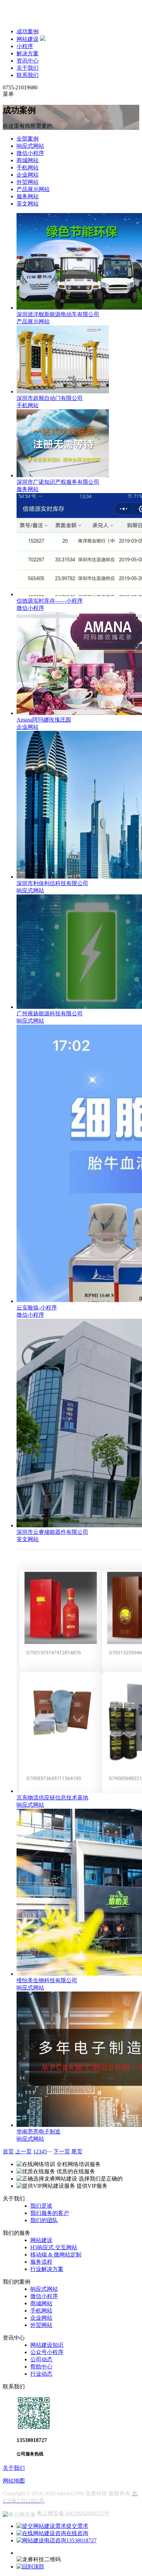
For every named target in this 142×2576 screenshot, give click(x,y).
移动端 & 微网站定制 (56, 2255)
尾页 (77, 2151)
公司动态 (41, 2359)
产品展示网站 (33, 189)
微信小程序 (30, 153)
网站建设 (28, 39)
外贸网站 (28, 182)
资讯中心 (28, 61)
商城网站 (28, 160)
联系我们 (28, 75)
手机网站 (28, 168)
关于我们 (28, 68)
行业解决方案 (47, 2269)
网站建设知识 (47, 2345)
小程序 (25, 46)
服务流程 (41, 2262)
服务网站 (28, 196)
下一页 (62, 2151)
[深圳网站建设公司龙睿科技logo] (48, 19)
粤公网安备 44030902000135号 (73, 2513)
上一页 (23, 2151)
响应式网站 (30, 146)
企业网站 (28, 175)
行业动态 (41, 2374)
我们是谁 (41, 2206)
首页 (8, 2151)
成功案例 (28, 31)
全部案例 (28, 139)
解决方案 (28, 53)
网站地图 (14, 2481)
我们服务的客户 (50, 2213)
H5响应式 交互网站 (54, 2247)
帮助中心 (41, 2367)
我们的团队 (44, 2220)
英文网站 (28, 204)
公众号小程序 (47, 2352)
